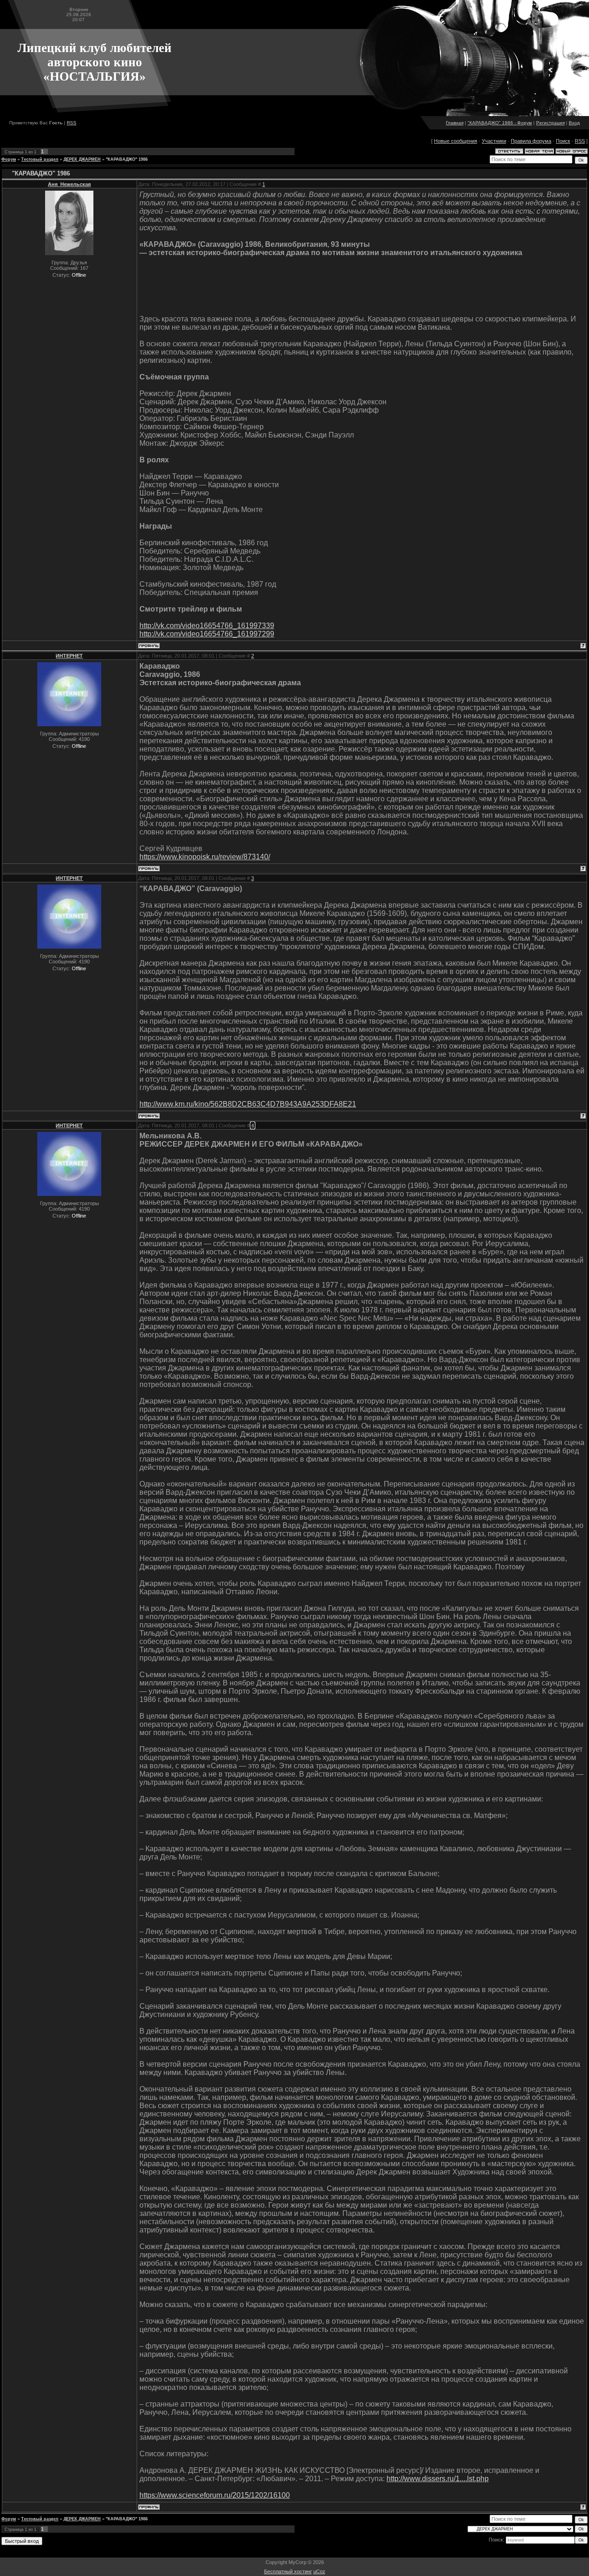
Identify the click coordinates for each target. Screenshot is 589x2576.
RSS (72, 123)
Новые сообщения (456, 141)
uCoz (319, 2571)
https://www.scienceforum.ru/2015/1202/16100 (215, 2495)
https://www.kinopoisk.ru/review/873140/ (205, 857)
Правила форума (531, 141)
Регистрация (550, 123)
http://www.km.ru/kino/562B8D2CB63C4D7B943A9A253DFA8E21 (248, 1104)
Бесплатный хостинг (288, 2571)
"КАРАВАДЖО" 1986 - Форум (500, 123)
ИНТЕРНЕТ (69, 656)
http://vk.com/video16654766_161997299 (207, 634)
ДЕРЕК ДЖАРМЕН (82, 159)
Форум (9, 159)
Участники (494, 141)
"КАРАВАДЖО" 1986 (127, 159)
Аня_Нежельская (69, 184)
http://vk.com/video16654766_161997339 (207, 626)
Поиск (563, 141)
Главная (455, 123)
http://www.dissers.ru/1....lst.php (438, 2479)
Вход (574, 123)
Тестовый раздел (40, 159)
